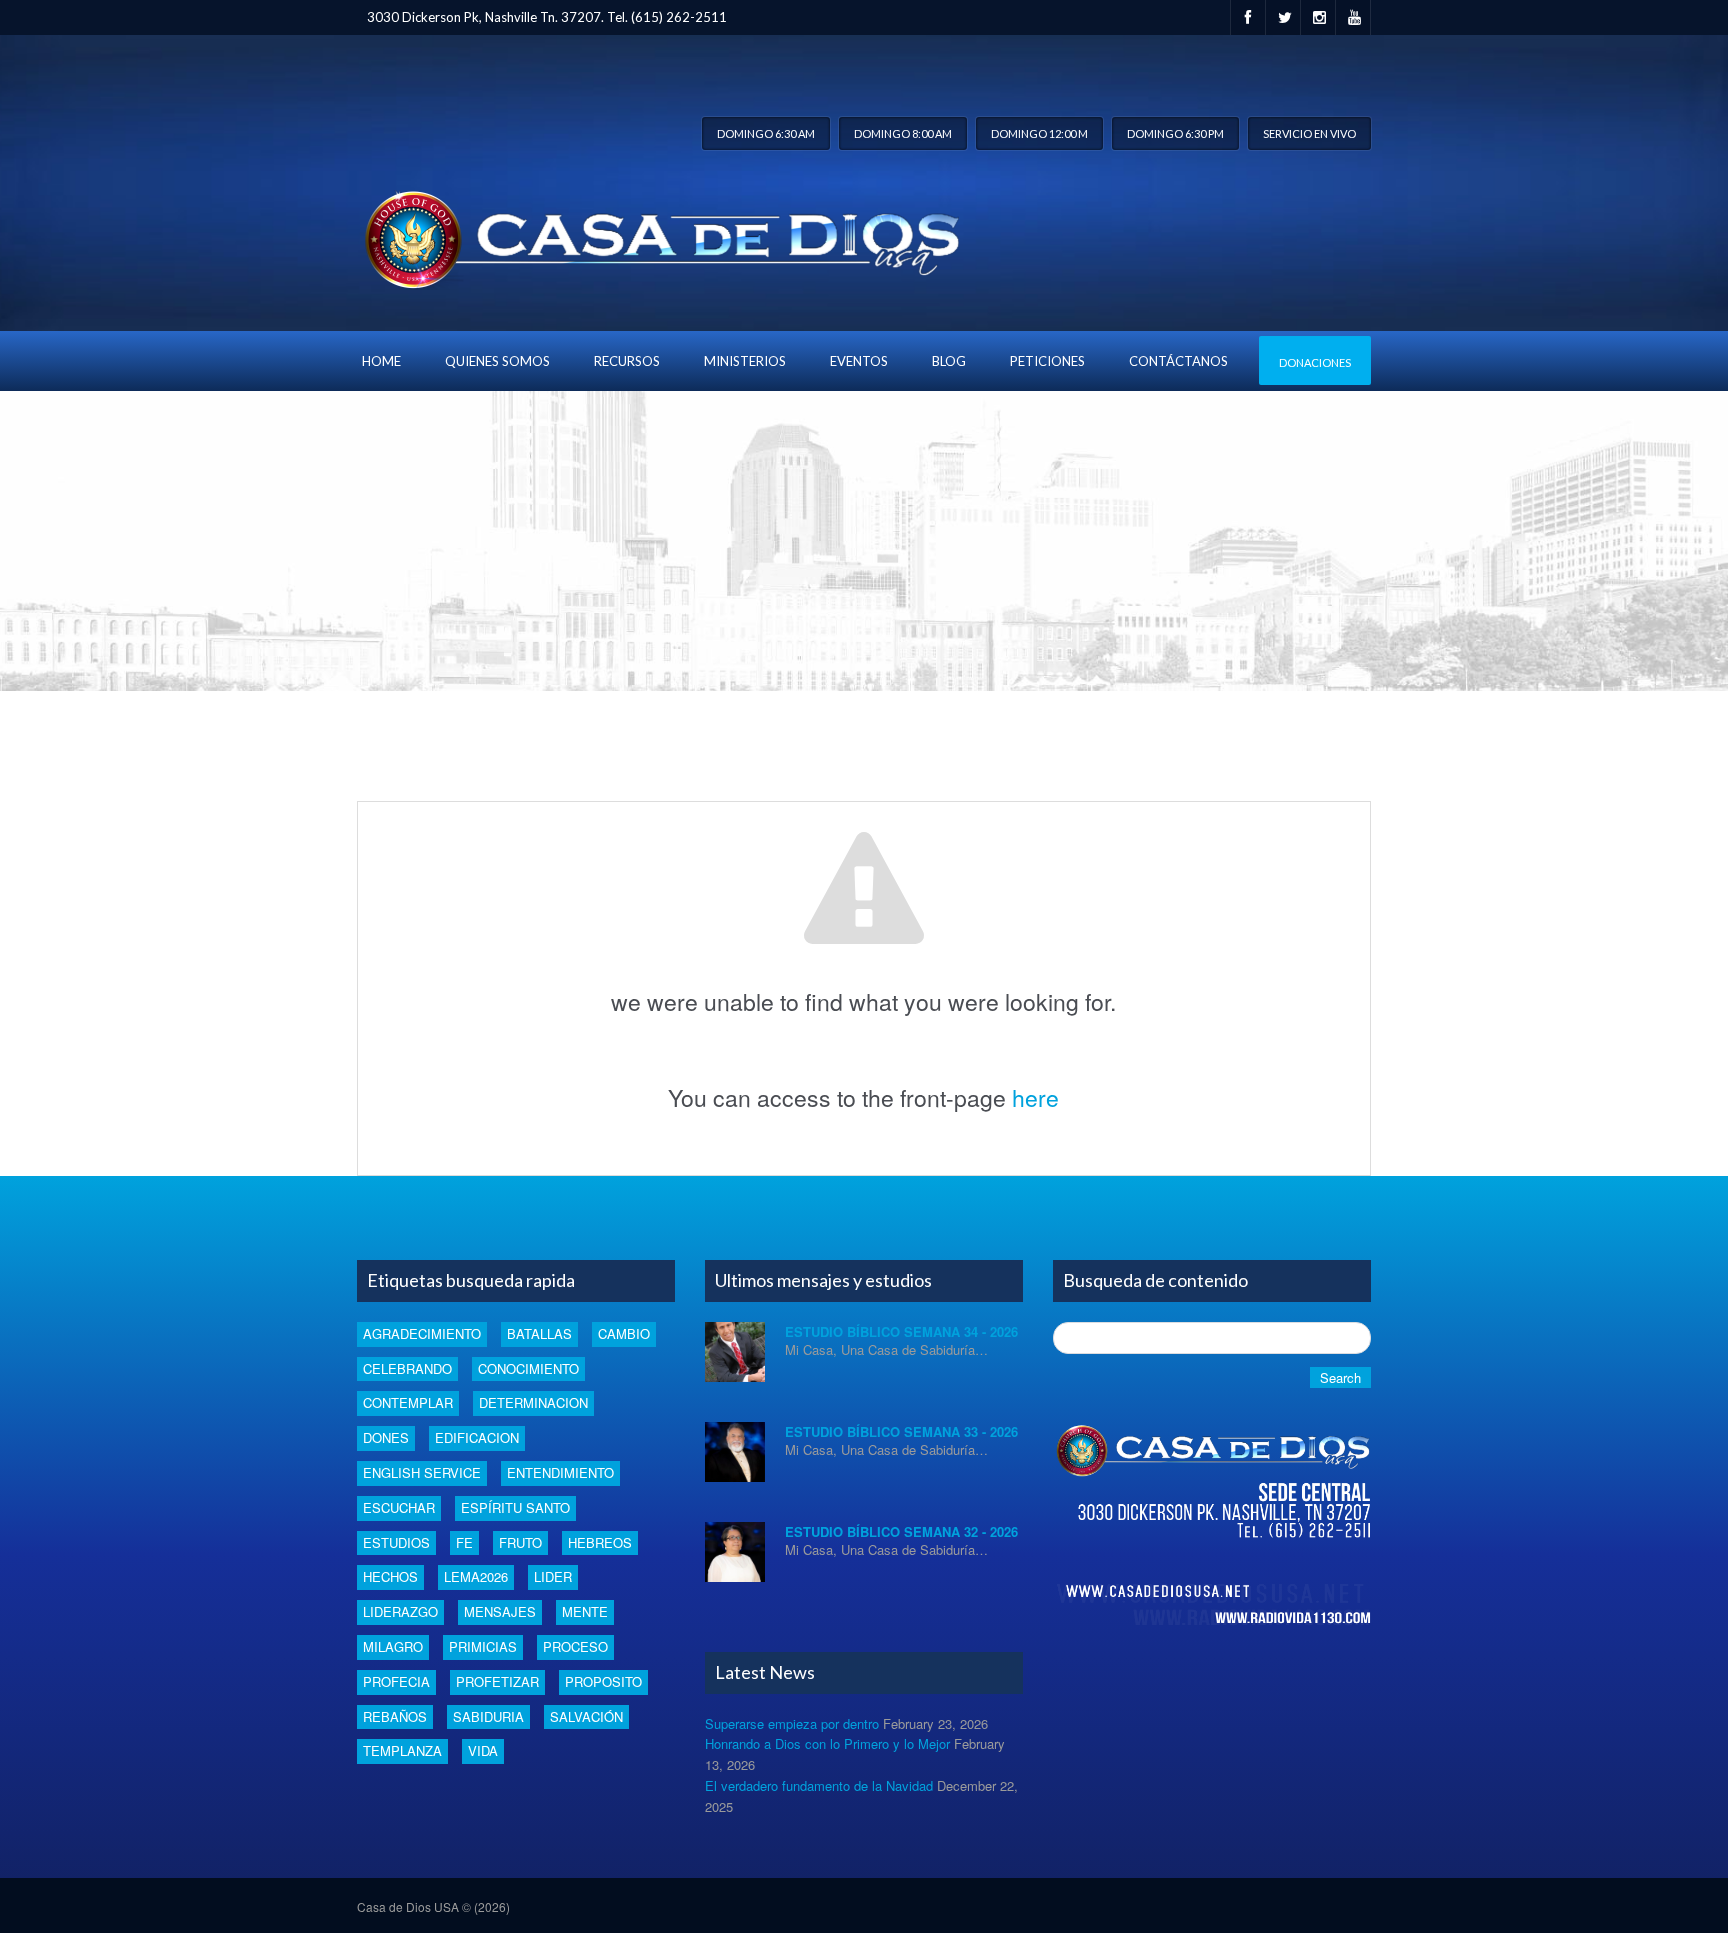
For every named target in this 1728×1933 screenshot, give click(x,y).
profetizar (497, 1681)
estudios (396, 1542)
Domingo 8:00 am (903, 133)
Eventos (859, 361)
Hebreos (600, 1542)
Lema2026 (476, 1576)
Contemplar (408, 1402)
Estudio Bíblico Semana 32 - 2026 (901, 1531)
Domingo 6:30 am (766, 133)
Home (381, 361)
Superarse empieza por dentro (792, 1723)
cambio (624, 1333)
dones (386, 1437)
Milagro (393, 1646)
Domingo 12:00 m (1039, 133)
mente (585, 1611)
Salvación (586, 1716)
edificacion (477, 1437)
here (1035, 1097)
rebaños (395, 1716)
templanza (402, 1750)
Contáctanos (1178, 361)
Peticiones (1047, 361)
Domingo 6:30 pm (1175, 133)
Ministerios (745, 361)
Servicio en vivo (1309, 133)
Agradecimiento (422, 1333)
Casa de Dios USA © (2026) (433, 1906)
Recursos (627, 361)
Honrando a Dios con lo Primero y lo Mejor (827, 1743)
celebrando (407, 1368)
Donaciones (1315, 362)
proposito (603, 1681)
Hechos (390, 1576)
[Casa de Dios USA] (658, 235)
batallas (539, 1333)
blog (949, 361)
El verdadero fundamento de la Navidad (819, 1785)
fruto (520, 1542)
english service (422, 1472)
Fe (464, 1542)
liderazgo (400, 1611)
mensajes (500, 1611)
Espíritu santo (515, 1507)
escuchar (399, 1507)
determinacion (533, 1402)
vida (483, 1750)
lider (553, 1576)
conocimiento (528, 1368)
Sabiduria (488, 1716)
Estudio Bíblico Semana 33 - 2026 (901, 1431)
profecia (396, 1681)
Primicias (483, 1646)
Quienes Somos (497, 361)
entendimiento (560, 1472)
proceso (575, 1646)
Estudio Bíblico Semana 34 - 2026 (901, 1331)
